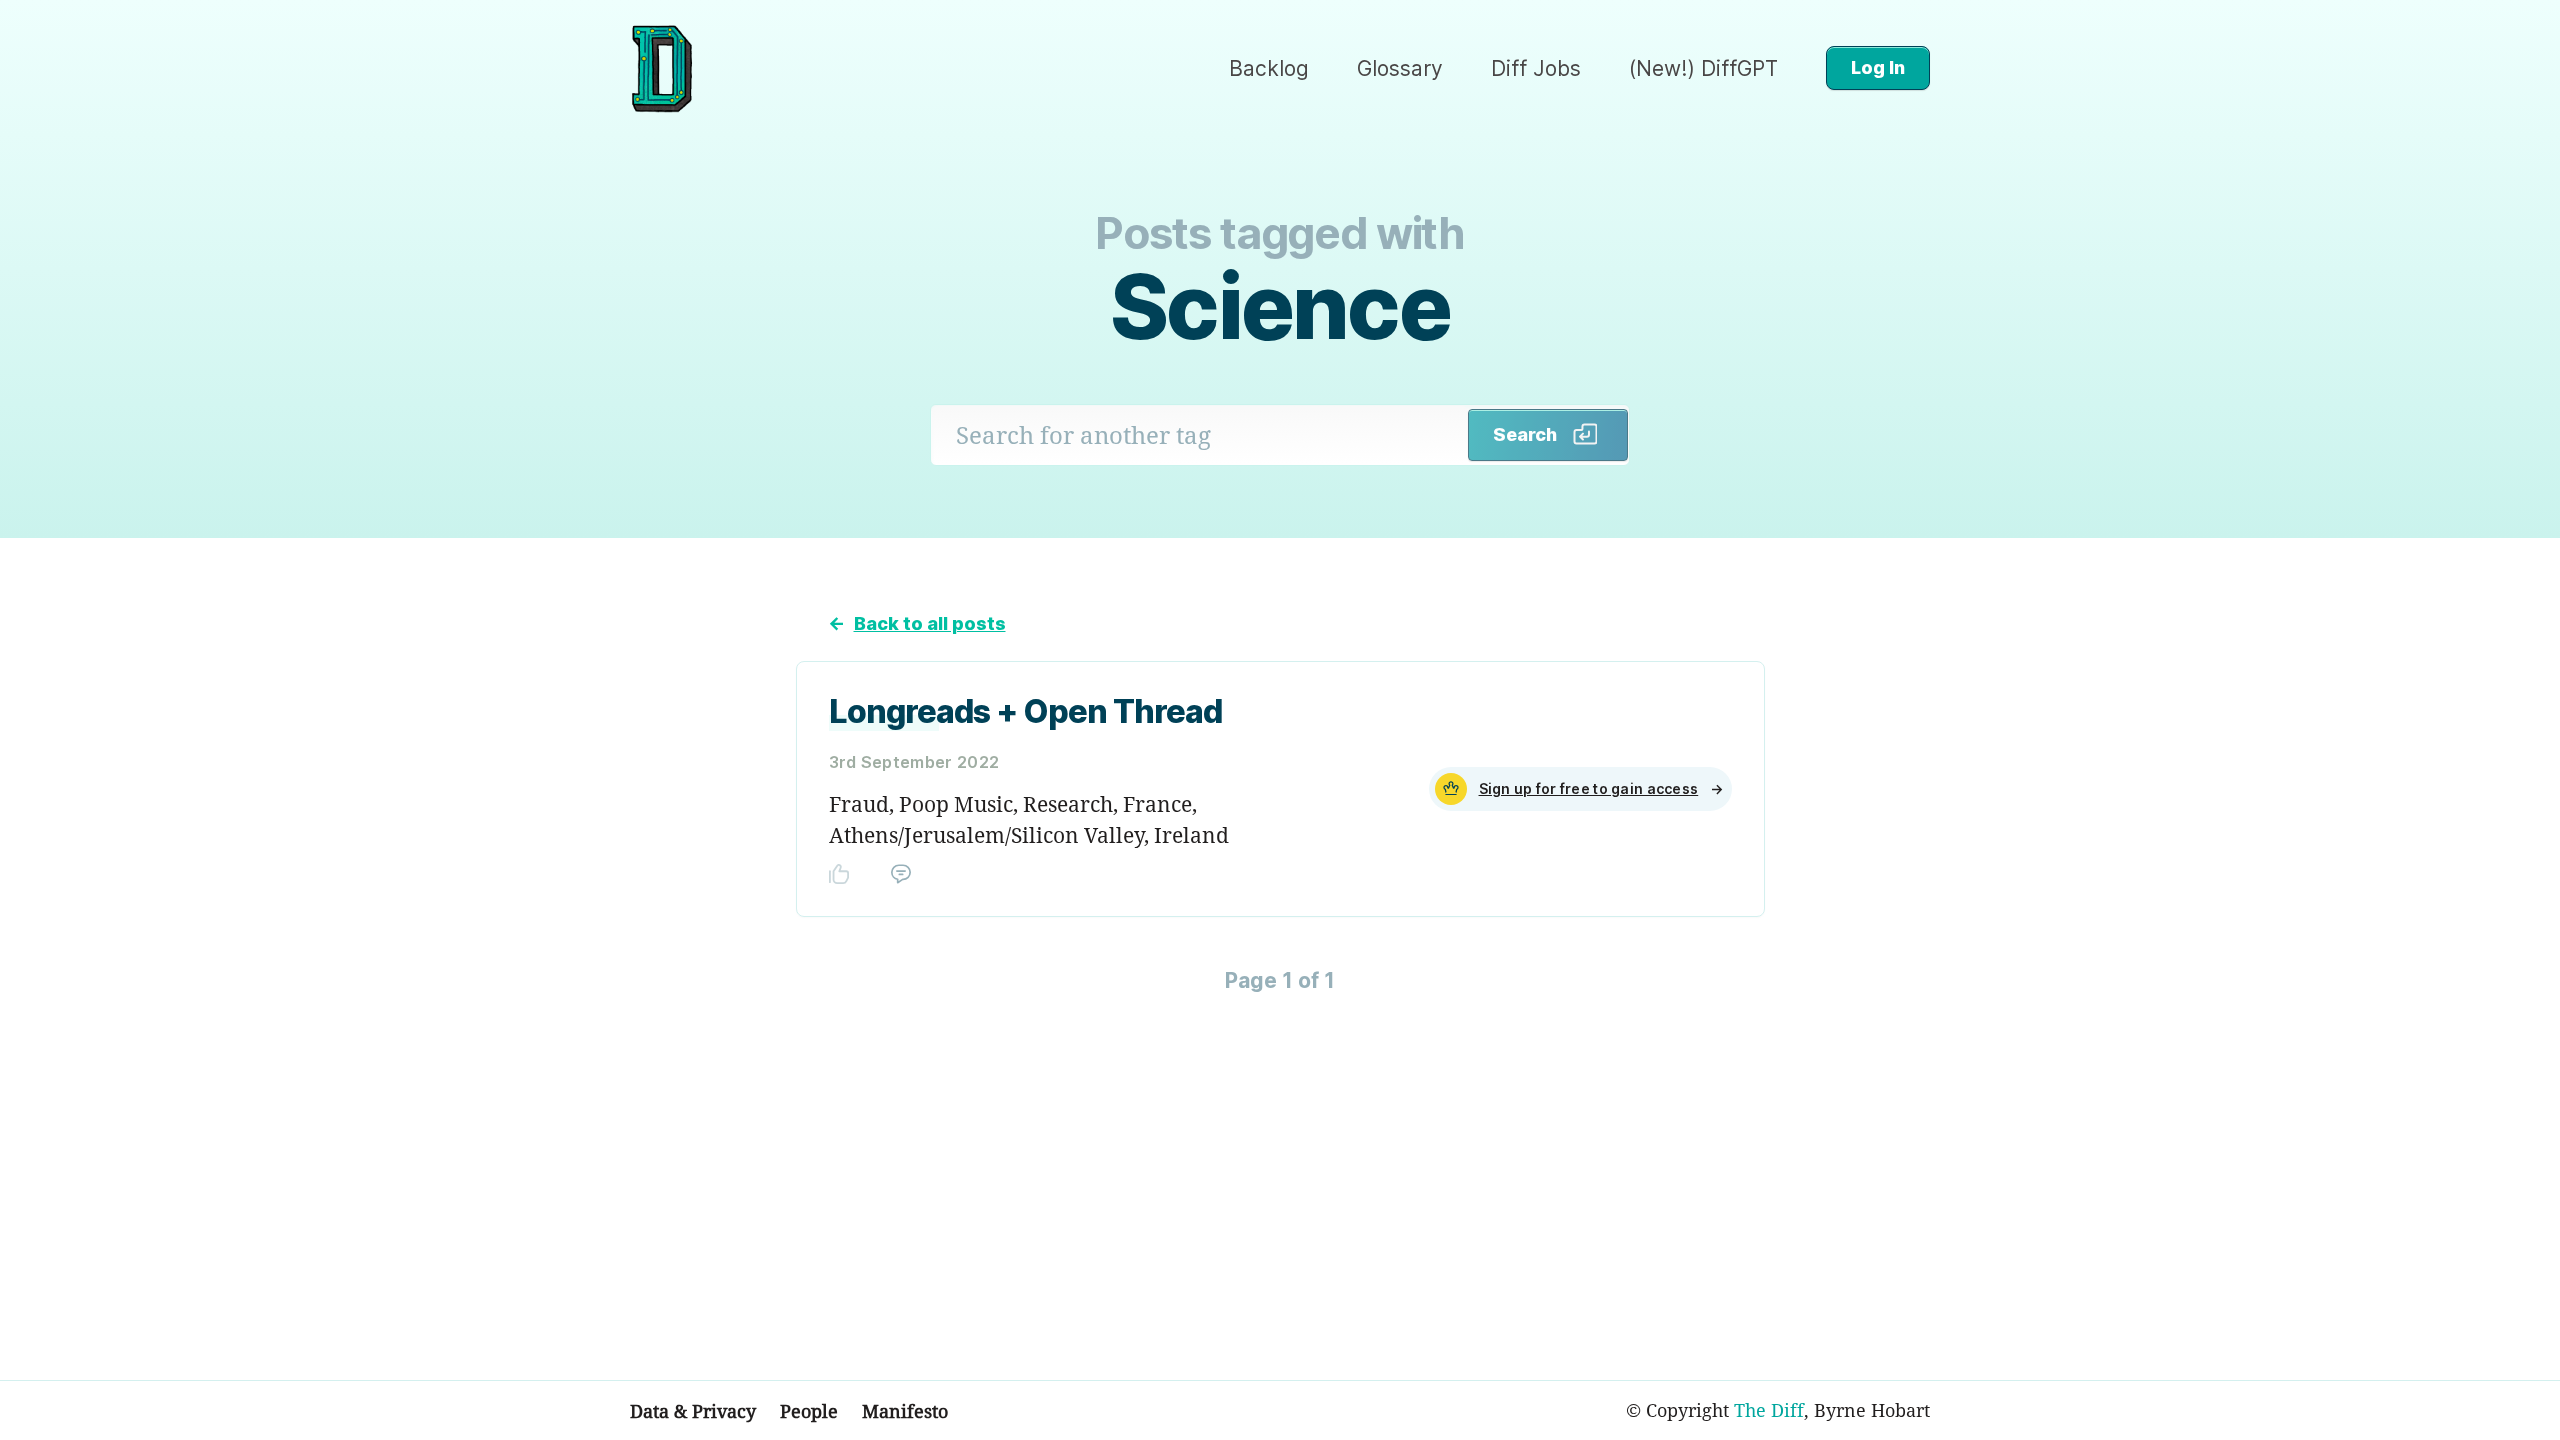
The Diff (1769, 1410)
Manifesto (905, 1411)
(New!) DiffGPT (1703, 68)
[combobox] (1200, 435)
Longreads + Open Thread (1026, 711)
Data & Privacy (693, 1411)
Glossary (1400, 68)
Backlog (1269, 68)
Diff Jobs (1536, 68)
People (809, 1411)
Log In (1878, 67)
